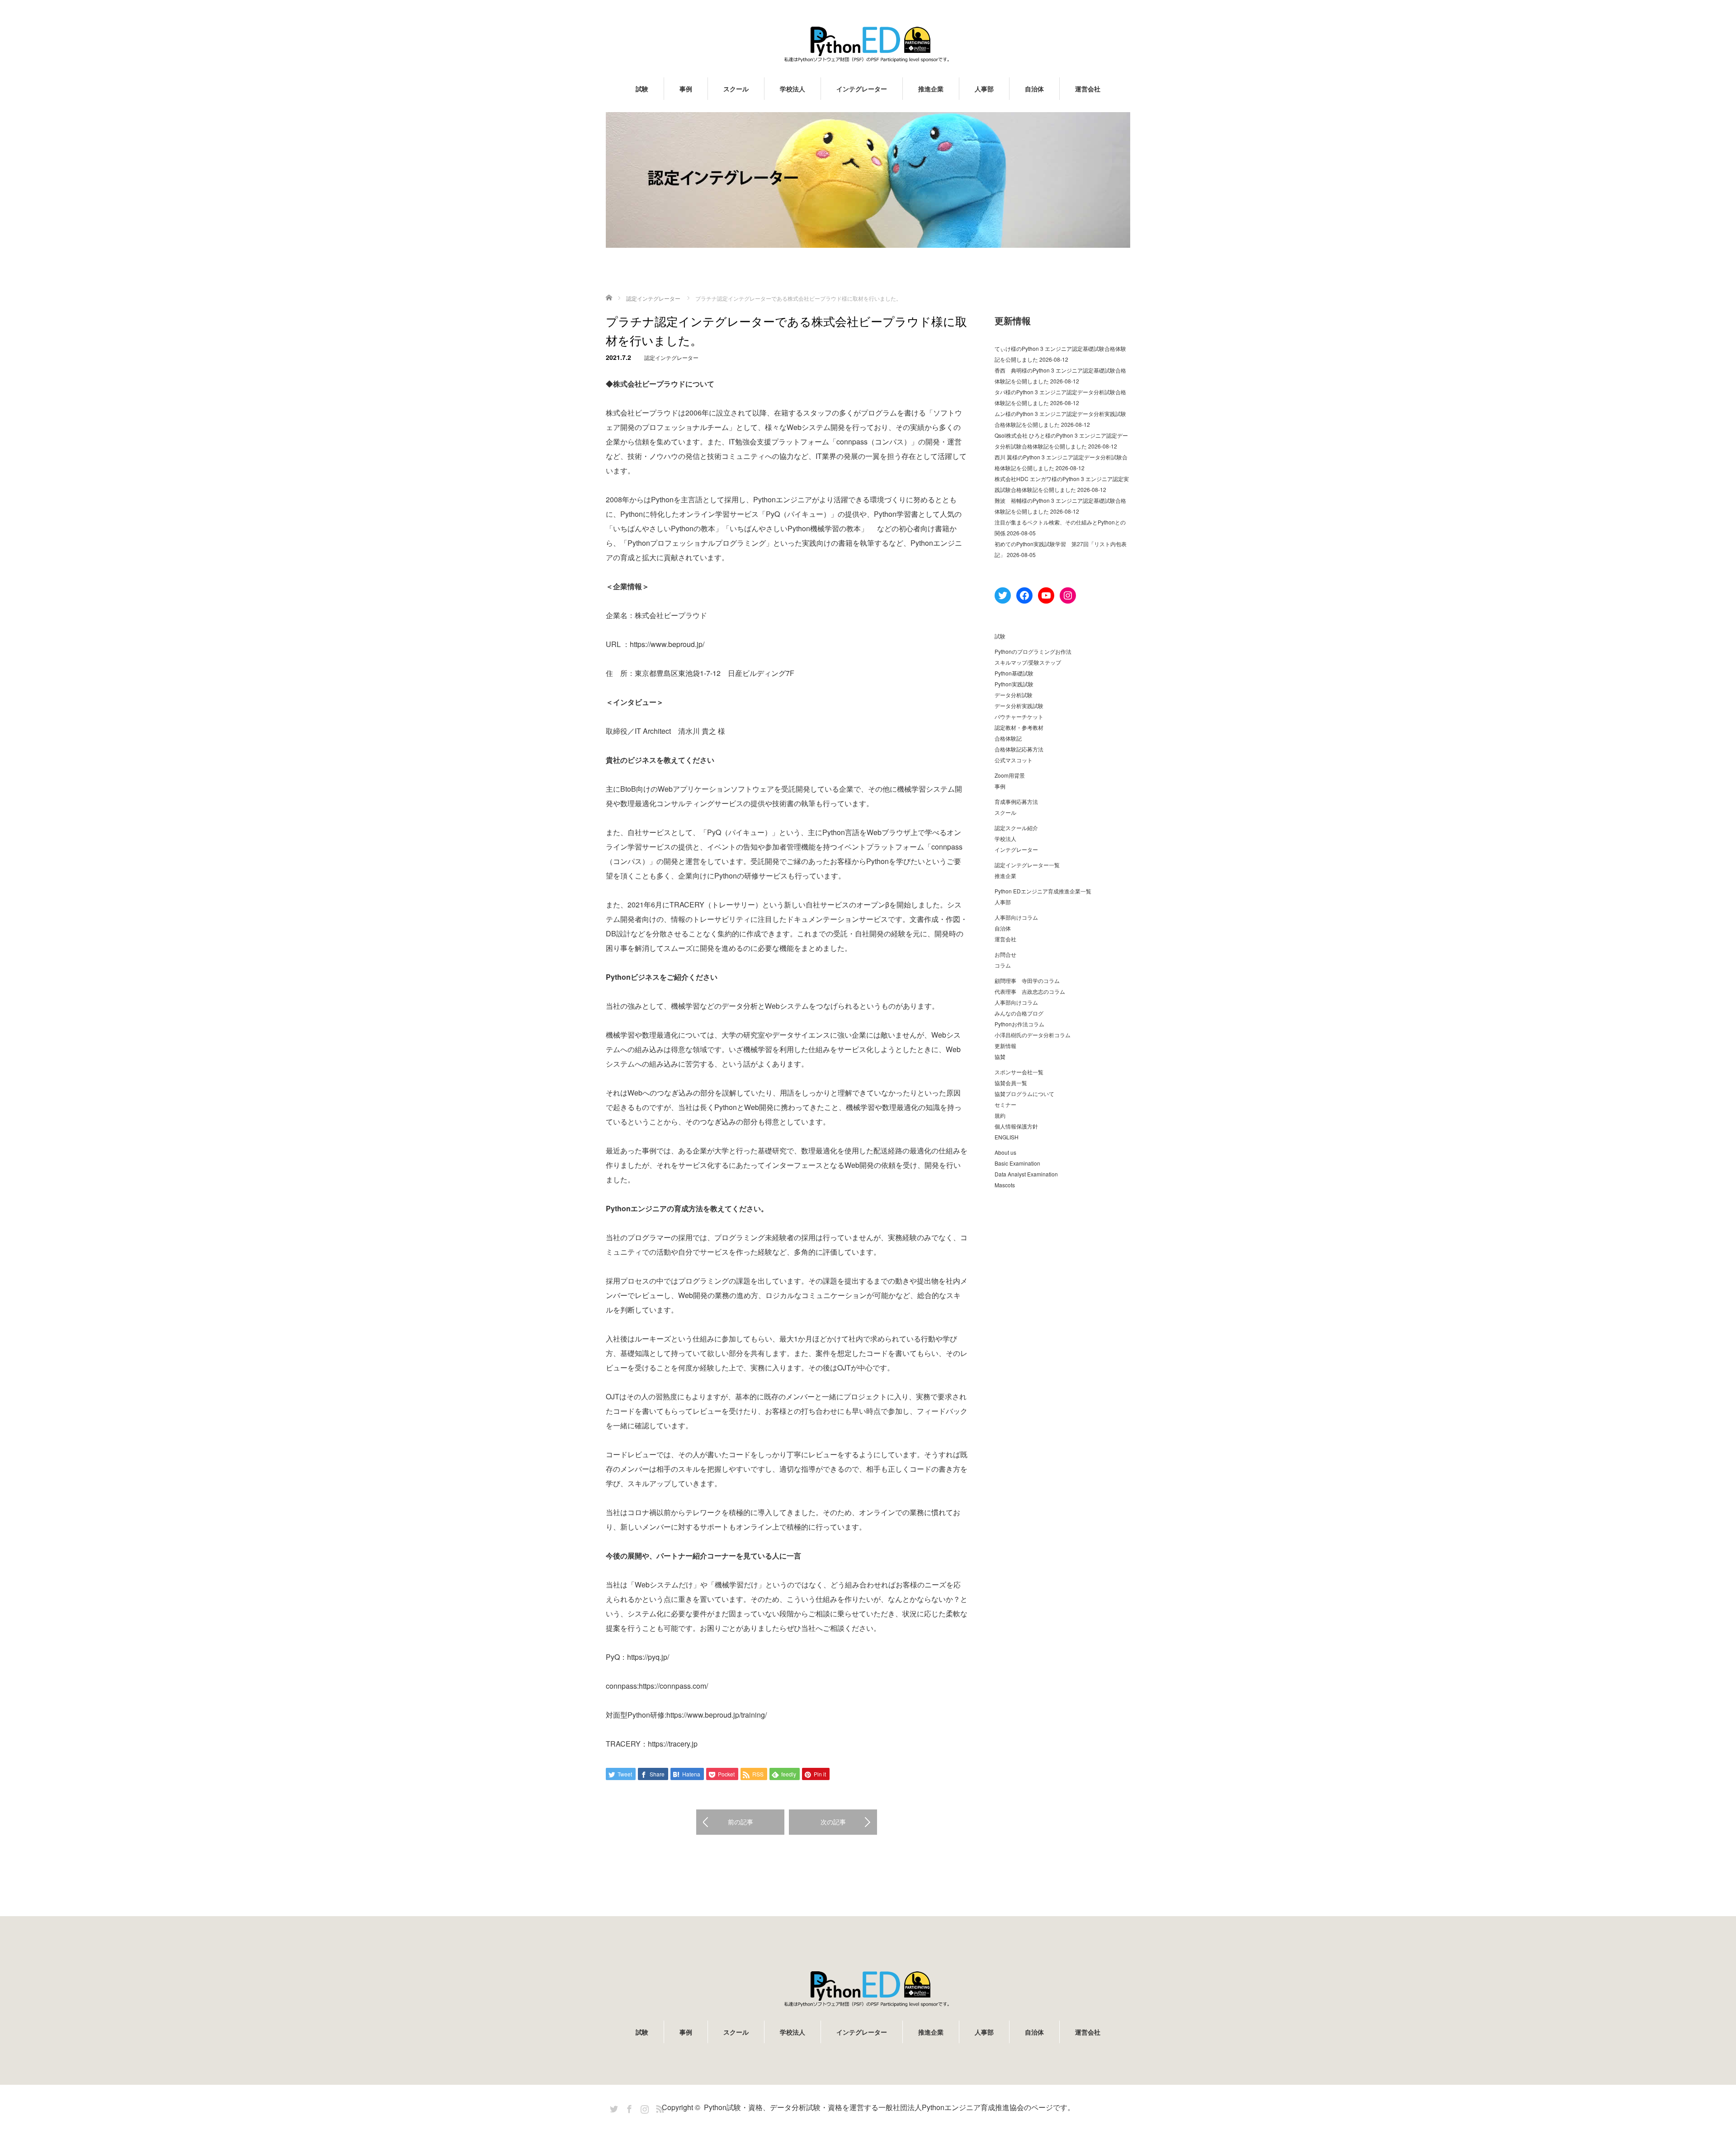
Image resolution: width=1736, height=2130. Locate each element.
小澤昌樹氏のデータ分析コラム (1033, 1035)
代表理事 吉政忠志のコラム (1030, 991)
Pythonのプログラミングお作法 (1033, 651)
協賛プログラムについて (1024, 1093)
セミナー (1005, 1104)
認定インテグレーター (671, 357)
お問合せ (1005, 954)
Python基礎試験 (1014, 673)
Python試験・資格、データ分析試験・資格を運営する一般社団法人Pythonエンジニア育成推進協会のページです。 (889, 2107)
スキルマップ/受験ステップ (1028, 662)
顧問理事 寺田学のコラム (1027, 980)
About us (1005, 1152)
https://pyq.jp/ (648, 1657)
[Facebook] (628, 2107)
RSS (659, 2107)
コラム (1003, 965)
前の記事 (741, 1822)
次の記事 (833, 1822)
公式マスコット (1014, 760)
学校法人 (793, 89)
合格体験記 (1008, 738)
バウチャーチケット (1019, 716)
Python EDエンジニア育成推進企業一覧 (1043, 891)
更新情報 (1005, 1046)
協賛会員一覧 (1011, 1083)
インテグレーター (862, 89)
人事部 (984, 89)
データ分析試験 (1014, 695)
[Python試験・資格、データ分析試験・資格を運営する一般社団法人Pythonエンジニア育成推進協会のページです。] (868, 44)
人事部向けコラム (1016, 917)
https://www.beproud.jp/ (667, 644)
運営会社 (1088, 89)
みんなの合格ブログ (1019, 1013)
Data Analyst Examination (1026, 1174)
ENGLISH (1007, 1137)
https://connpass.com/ (673, 1686)
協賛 (1000, 1056)
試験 (642, 89)
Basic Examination (1017, 1163)
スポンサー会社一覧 (1019, 1072)
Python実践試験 (1014, 684)
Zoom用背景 (1010, 775)
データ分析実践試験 (1019, 706)
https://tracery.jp (673, 1744)
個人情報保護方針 (1016, 1126)
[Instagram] (643, 2107)
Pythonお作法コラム (1019, 1024)
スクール (736, 89)
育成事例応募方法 (1016, 801)
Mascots (1005, 1185)
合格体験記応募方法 (1019, 749)
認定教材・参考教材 (1019, 727)
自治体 (1034, 89)
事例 (686, 89)
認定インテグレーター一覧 (1027, 865)
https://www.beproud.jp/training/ (717, 1715)
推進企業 (931, 89)
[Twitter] (613, 2107)
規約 (1000, 1115)
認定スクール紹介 (1016, 828)
